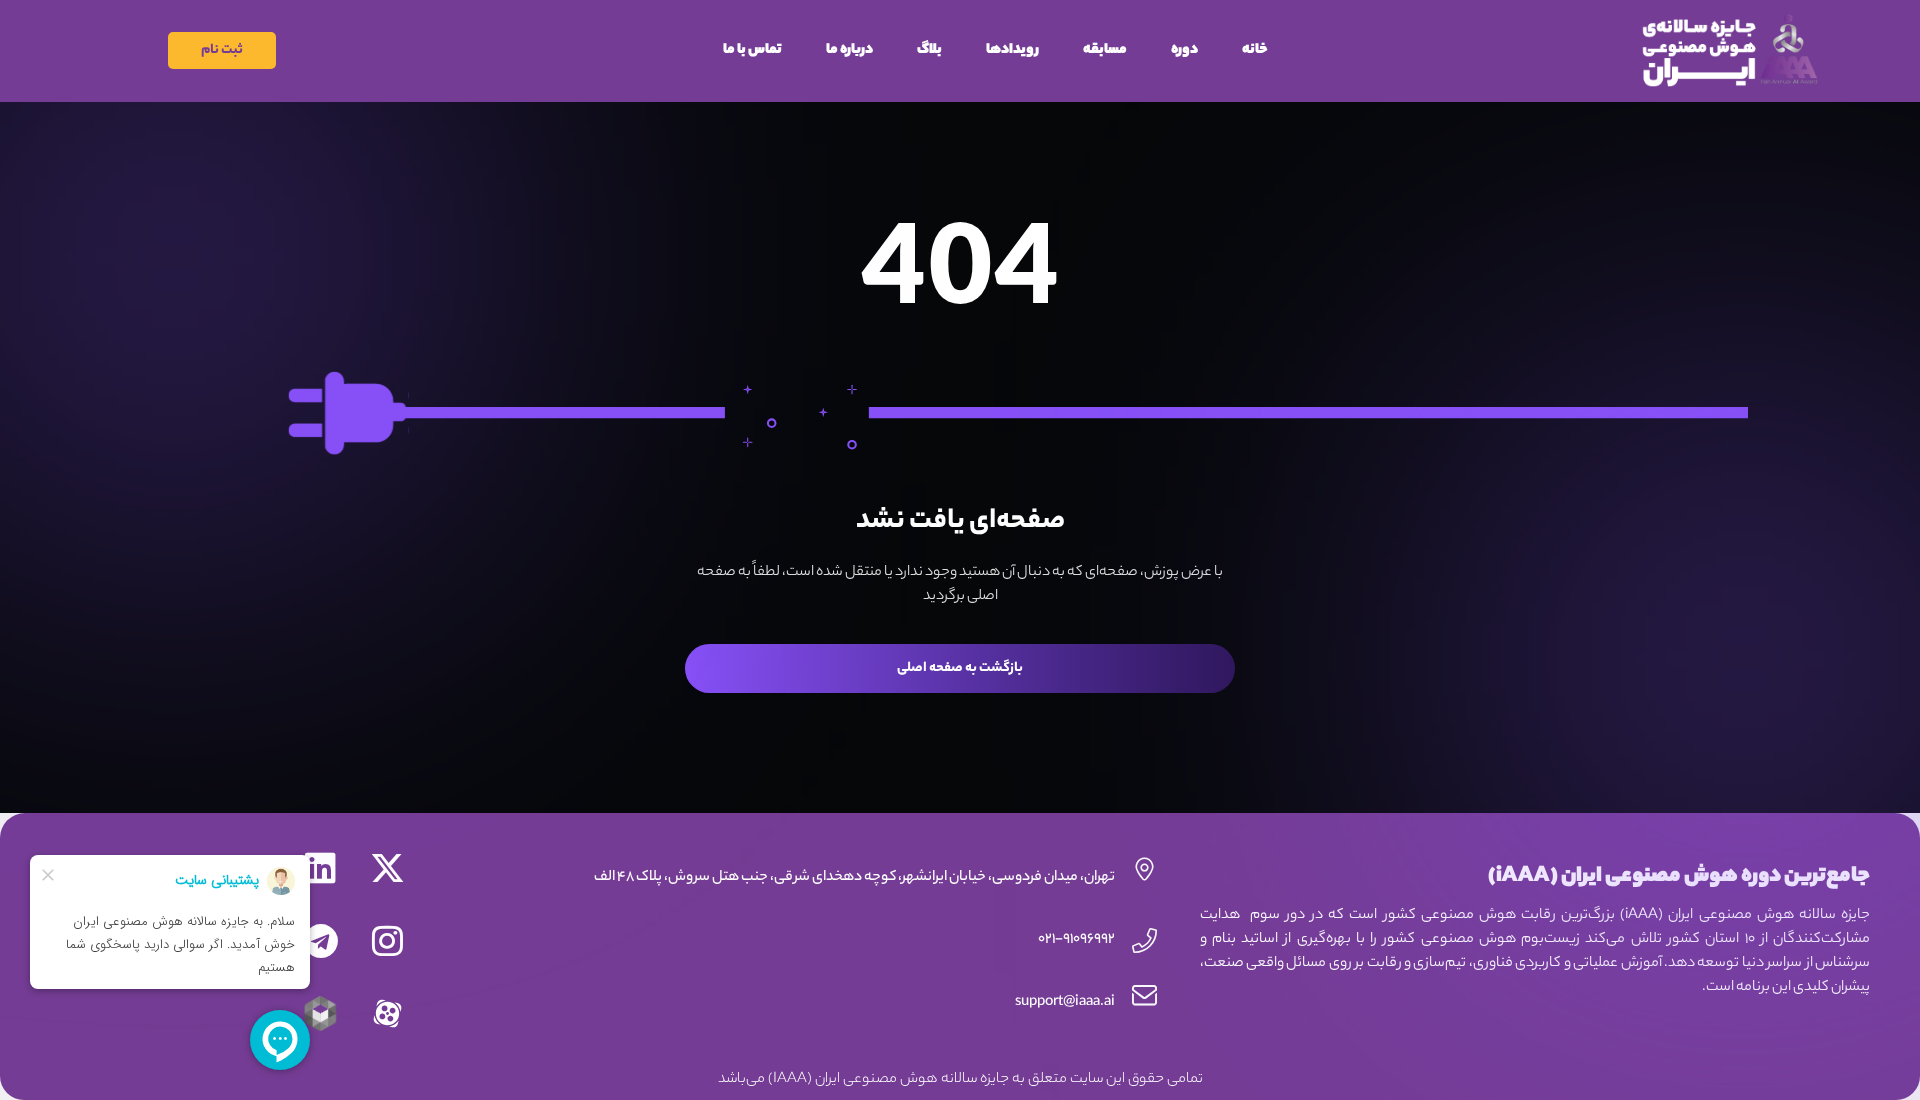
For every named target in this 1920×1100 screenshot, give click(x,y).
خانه (1255, 51)
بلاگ (929, 51)
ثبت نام (222, 50)
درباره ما (849, 51)
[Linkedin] (320, 867)
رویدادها (1012, 51)
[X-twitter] (387, 867)
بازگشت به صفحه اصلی (960, 668)
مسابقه (1105, 51)
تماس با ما (752, 51)
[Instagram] (387, 940)
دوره (1184, 51)
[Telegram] (320, 940)
